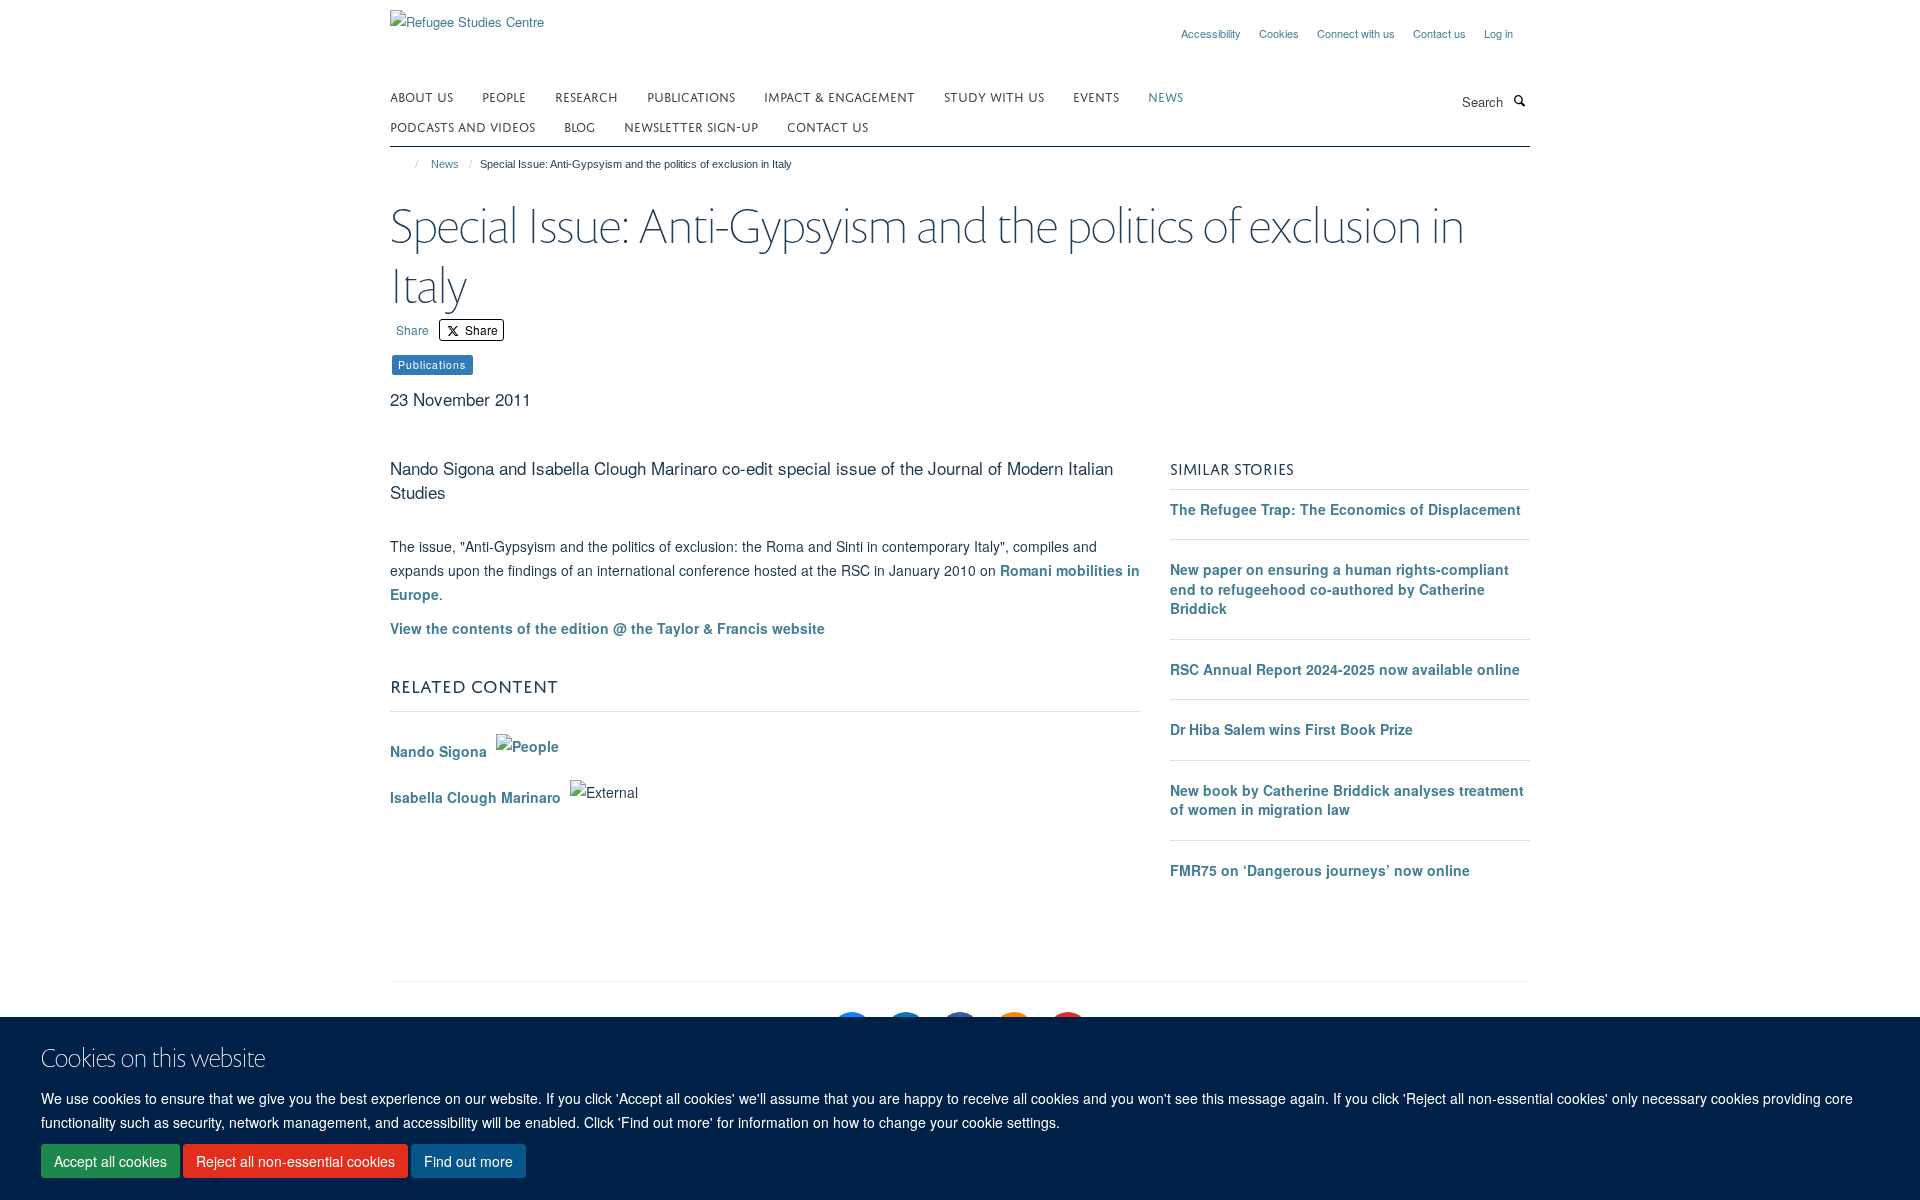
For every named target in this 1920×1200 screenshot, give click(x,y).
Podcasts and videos (462, 125)
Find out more (468, 1161)
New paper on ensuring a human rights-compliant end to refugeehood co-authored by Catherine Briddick (1339, 588)
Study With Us (994, 95)
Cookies (1279, 33)
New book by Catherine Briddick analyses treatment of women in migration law (1347, 800)
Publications (691, 95)
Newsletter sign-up (691, 125)
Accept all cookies (110, 1161)
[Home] (407, 164)
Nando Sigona (438, 751)
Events (1096, 95)
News (445, 164)
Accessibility (1211, 33)
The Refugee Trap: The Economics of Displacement (1345, 509)
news (1165, 95)
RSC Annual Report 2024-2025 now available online (1345, 669)
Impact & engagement (839, 95)
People (504, 95)
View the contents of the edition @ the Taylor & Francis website (607, 628)
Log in (1498, 33)
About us (421, 95)
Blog (579, 125)
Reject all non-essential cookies (295, 1161)
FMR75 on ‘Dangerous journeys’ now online (1320, 870)
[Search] (1519, 100)
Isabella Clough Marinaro (475, 797)
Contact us (1439, 33)
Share (412, 329)
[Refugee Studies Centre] (467, 14)
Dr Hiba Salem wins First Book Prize (1291, 729)
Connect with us (1356, 33)
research (586, 95)
